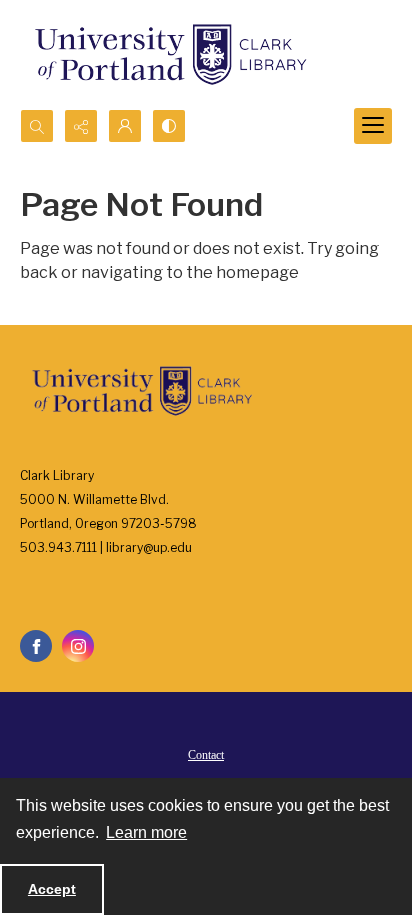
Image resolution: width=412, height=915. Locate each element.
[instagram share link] (78, 646)
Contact (206, 755)
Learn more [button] (146, 832)
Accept (52, 889)
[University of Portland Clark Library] (170, 54)
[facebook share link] (36, 646)
